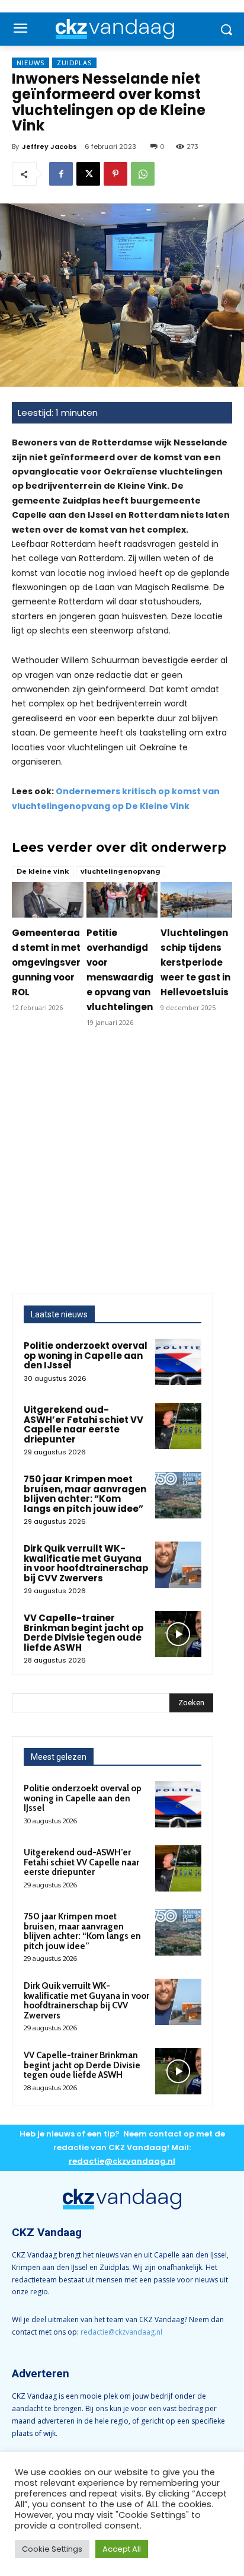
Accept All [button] (122, 2549)
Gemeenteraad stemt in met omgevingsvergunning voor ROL (46, 962)
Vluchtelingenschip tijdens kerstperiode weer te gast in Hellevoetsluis (195, 962)
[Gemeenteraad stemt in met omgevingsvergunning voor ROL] (48, 900)
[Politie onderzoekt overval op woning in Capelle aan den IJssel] (178, 1362)
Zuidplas (74, 63)
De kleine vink (43, 871)
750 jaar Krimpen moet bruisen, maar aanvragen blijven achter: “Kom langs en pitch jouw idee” (85, 1494)
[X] (88, 174)
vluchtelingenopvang (121, 871)
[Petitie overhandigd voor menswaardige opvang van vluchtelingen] (122, 900)
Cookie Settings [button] (52, 2549)
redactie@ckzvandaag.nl (121, 2332)
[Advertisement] (122, 1166)
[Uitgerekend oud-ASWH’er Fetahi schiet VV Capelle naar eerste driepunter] (178, 1426)
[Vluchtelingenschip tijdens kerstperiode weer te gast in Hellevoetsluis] (196, 900)
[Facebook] (61, 174)
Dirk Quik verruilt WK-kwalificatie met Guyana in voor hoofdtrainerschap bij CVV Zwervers (86, 1563)
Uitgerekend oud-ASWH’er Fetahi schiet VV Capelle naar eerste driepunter (84, 1424)
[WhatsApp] (143, 174)
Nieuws (30, 63)
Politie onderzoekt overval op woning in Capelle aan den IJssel (86, 1355)
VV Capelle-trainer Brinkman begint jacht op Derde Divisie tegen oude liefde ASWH (84, 1633)
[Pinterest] (115, 174)
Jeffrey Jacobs (49, 147)
